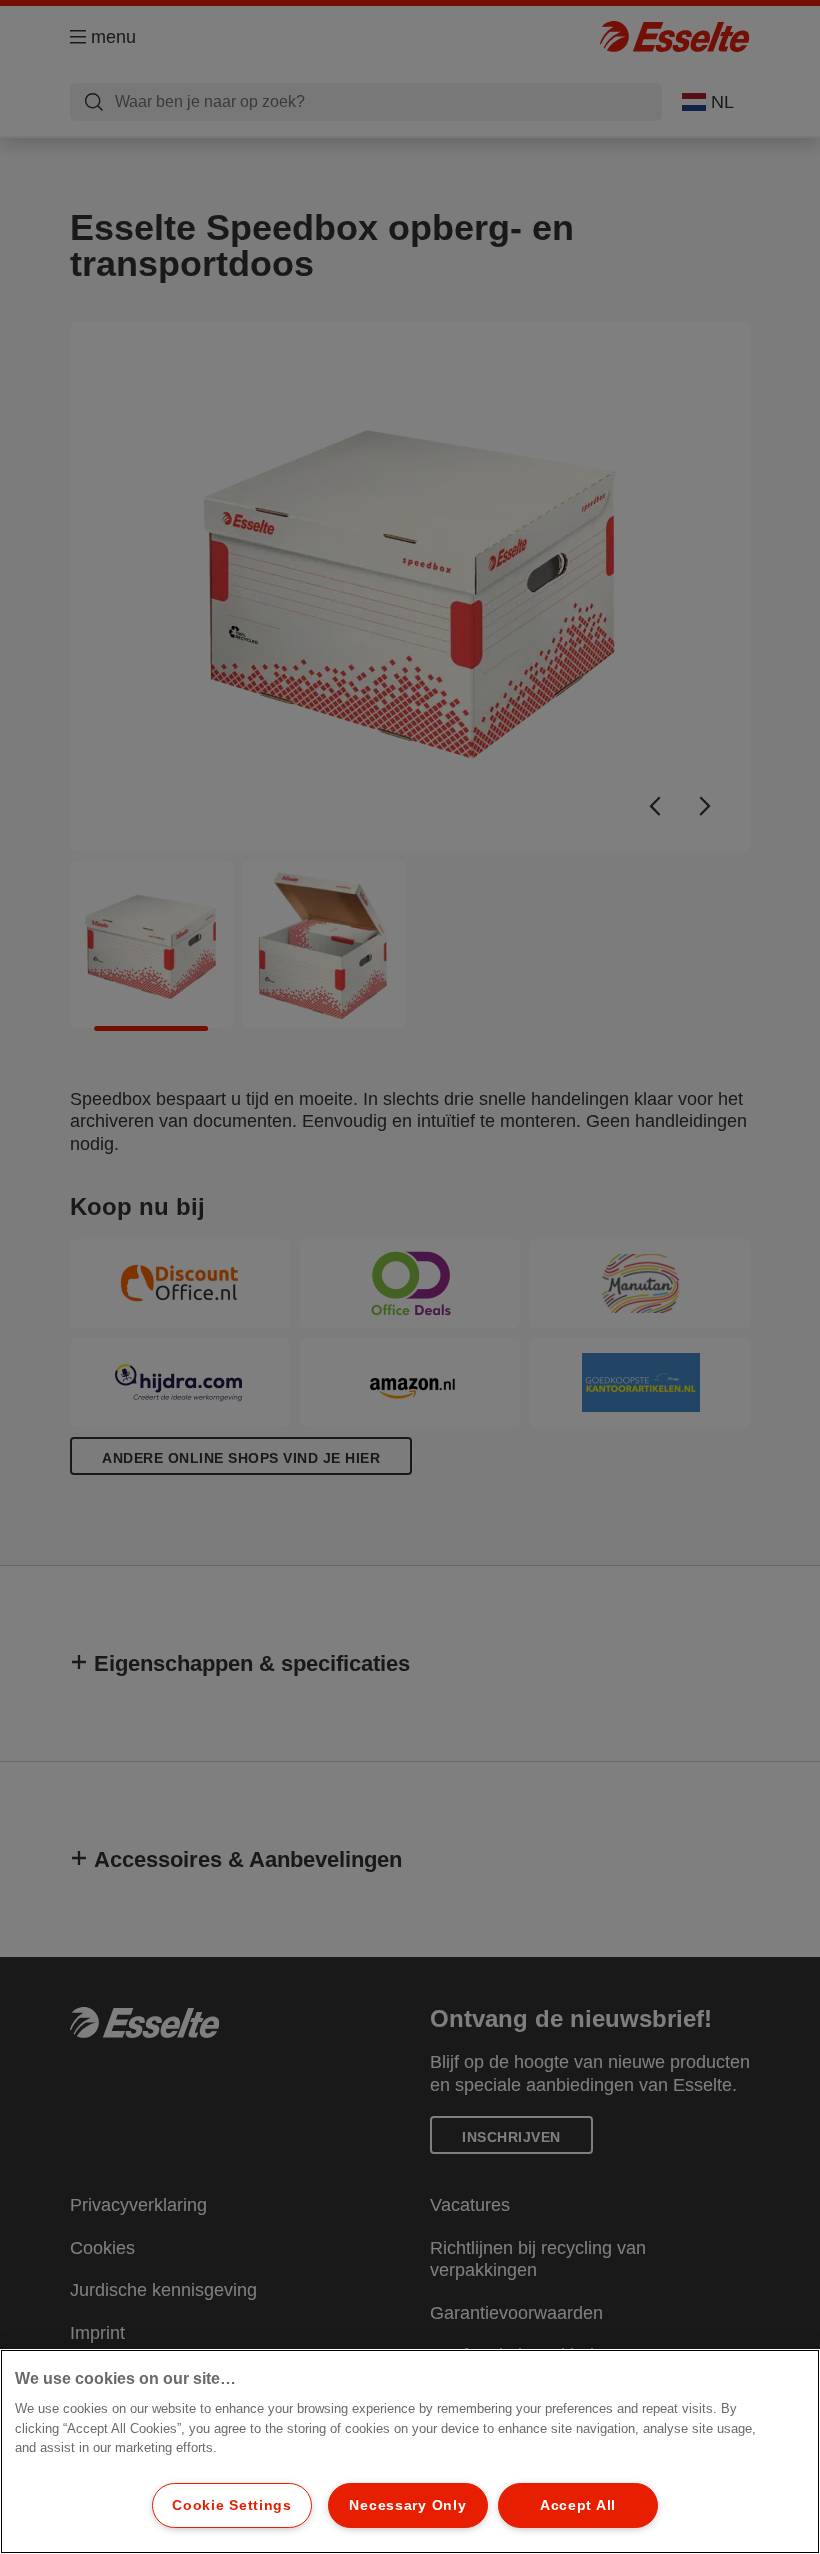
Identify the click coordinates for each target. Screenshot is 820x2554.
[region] (410, 2451)
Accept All (578, 2505)
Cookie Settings (232, 2505)
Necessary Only (407, 2505)
